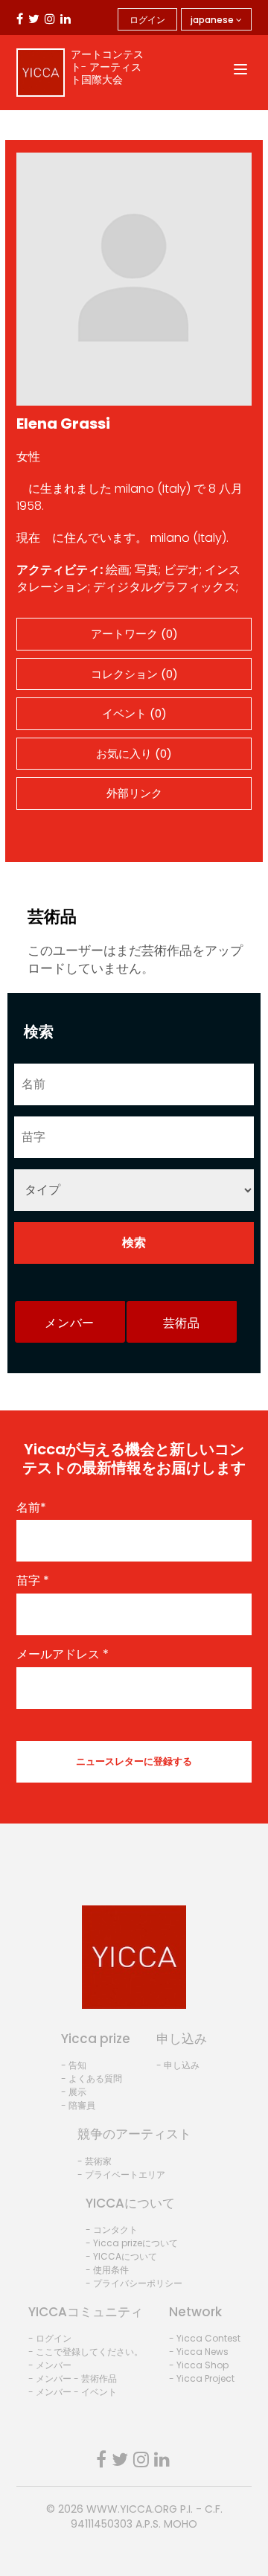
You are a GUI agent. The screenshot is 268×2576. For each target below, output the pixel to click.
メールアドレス (63, 1655)
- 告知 (74, 2065)
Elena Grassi (63, 424)
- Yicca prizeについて (132, 2243)
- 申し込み (178, 2065)
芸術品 (182, 1323)
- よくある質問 (92, 2078)
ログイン (147, 20)
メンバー (70, 1323)
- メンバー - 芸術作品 (73, 2378)
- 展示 (74, 2092)
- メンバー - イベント (73, 2392)
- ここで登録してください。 (86, 2352)
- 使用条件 (107, 2270)
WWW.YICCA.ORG (132, 2509)
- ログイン (50, 2338)
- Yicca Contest (205, 2338)
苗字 (33, 1581)
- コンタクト (112, 2230)
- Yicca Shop (199, 2365)
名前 (31, 1508)
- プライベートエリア (121, 2174)
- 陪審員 (78, 2105)
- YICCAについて (121, 2256)
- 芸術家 (95, 2161)
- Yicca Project (202, 2378)
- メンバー (50, 2365)
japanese (213, 20)
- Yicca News (199, 2352)
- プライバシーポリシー (134, 2283)
